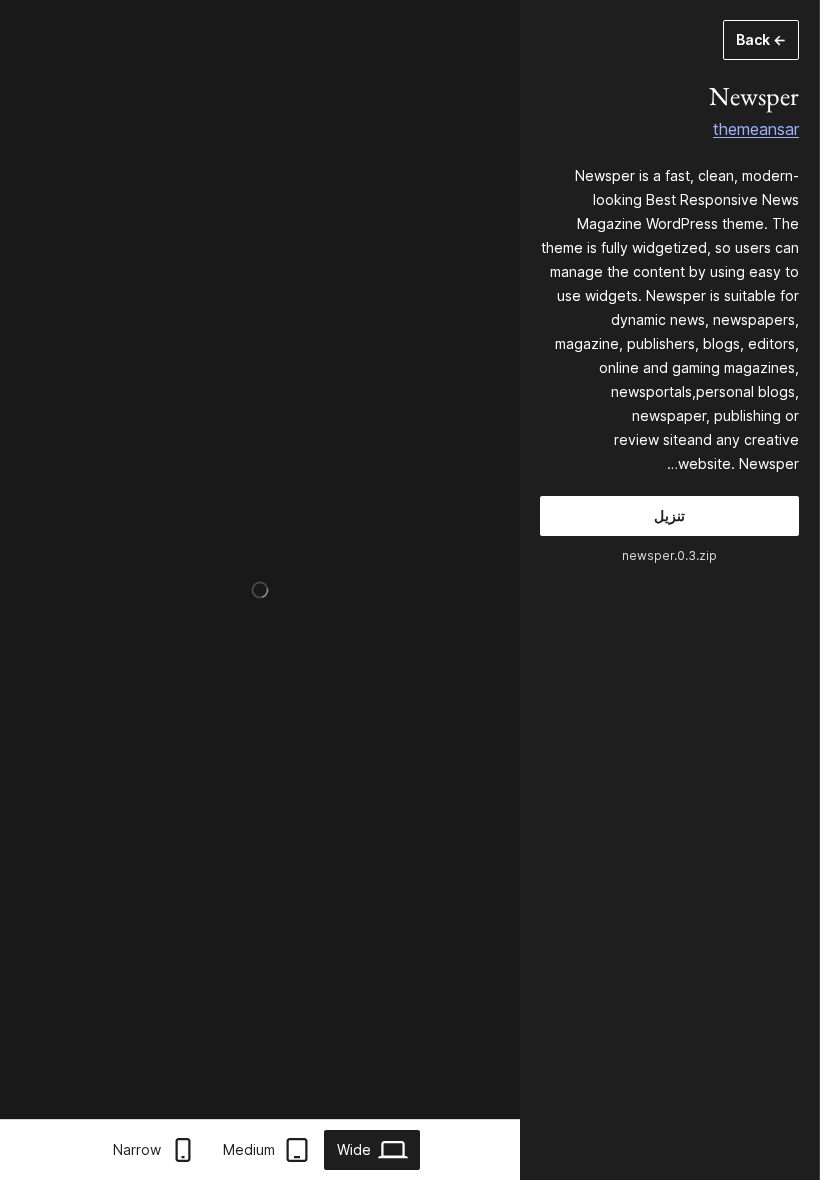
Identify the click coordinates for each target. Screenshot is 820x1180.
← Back (761, 39)
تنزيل (669, 515)
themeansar (756, 129)
